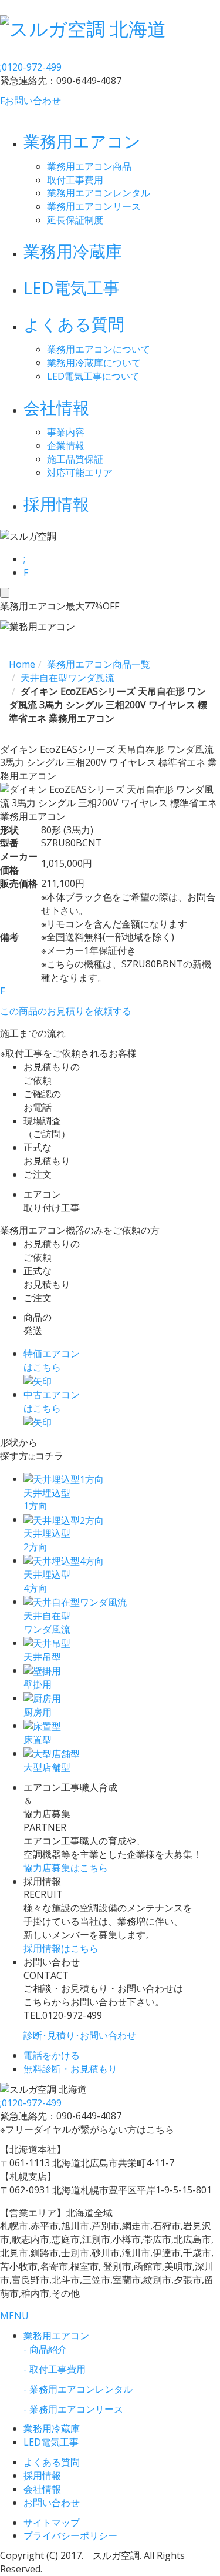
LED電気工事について (93, 376)
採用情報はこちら (61, 1948)
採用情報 (56, 504)
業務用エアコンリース (94, 206)
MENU (14, 2316)
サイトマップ (52, 2523)
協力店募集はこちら (66, 1868)
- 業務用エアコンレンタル (78, 2389)
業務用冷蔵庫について (94, 363)
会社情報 (56, 407)
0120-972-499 (31, 67)
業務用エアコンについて (99, 349)
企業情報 (66, 445)
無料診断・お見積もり (70, 2069)
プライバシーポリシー (70, 2535)
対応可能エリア (80, 473)
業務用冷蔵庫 (73, 251)
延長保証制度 (75, 220)
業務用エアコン (82, 141)
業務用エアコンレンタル (99, 193)
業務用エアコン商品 (89, 166)
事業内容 (66, 432)
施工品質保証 (75, 459)
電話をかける (52, 2055)
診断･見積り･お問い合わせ (80, 2035)
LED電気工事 (72, 287)
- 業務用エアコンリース (73, 2409)
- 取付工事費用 (55, 2369)
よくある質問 (74, 324)
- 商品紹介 (45, 2349)
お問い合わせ (31, 101)
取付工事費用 (75, 180)
